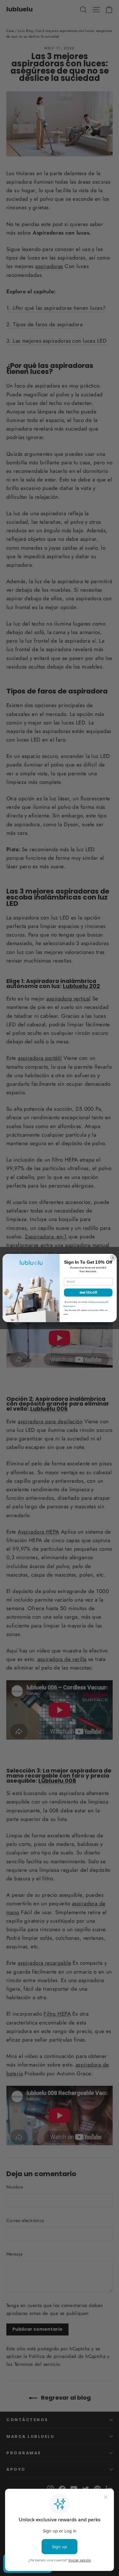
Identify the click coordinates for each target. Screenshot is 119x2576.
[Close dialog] (113, 1257)
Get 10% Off (88, 1293)
